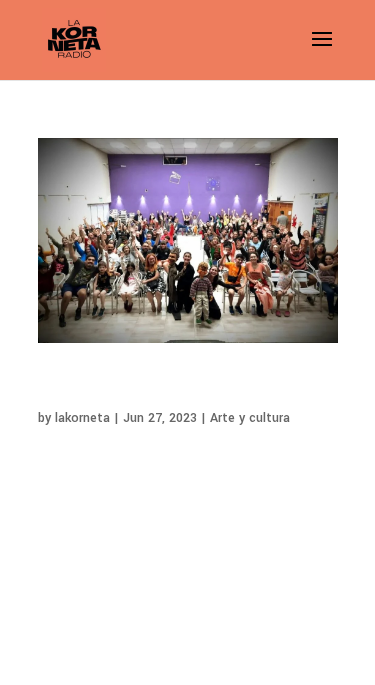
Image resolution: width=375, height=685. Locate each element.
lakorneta (82, 418)
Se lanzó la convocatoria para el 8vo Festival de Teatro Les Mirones (164, 388)
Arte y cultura (250, 418)
